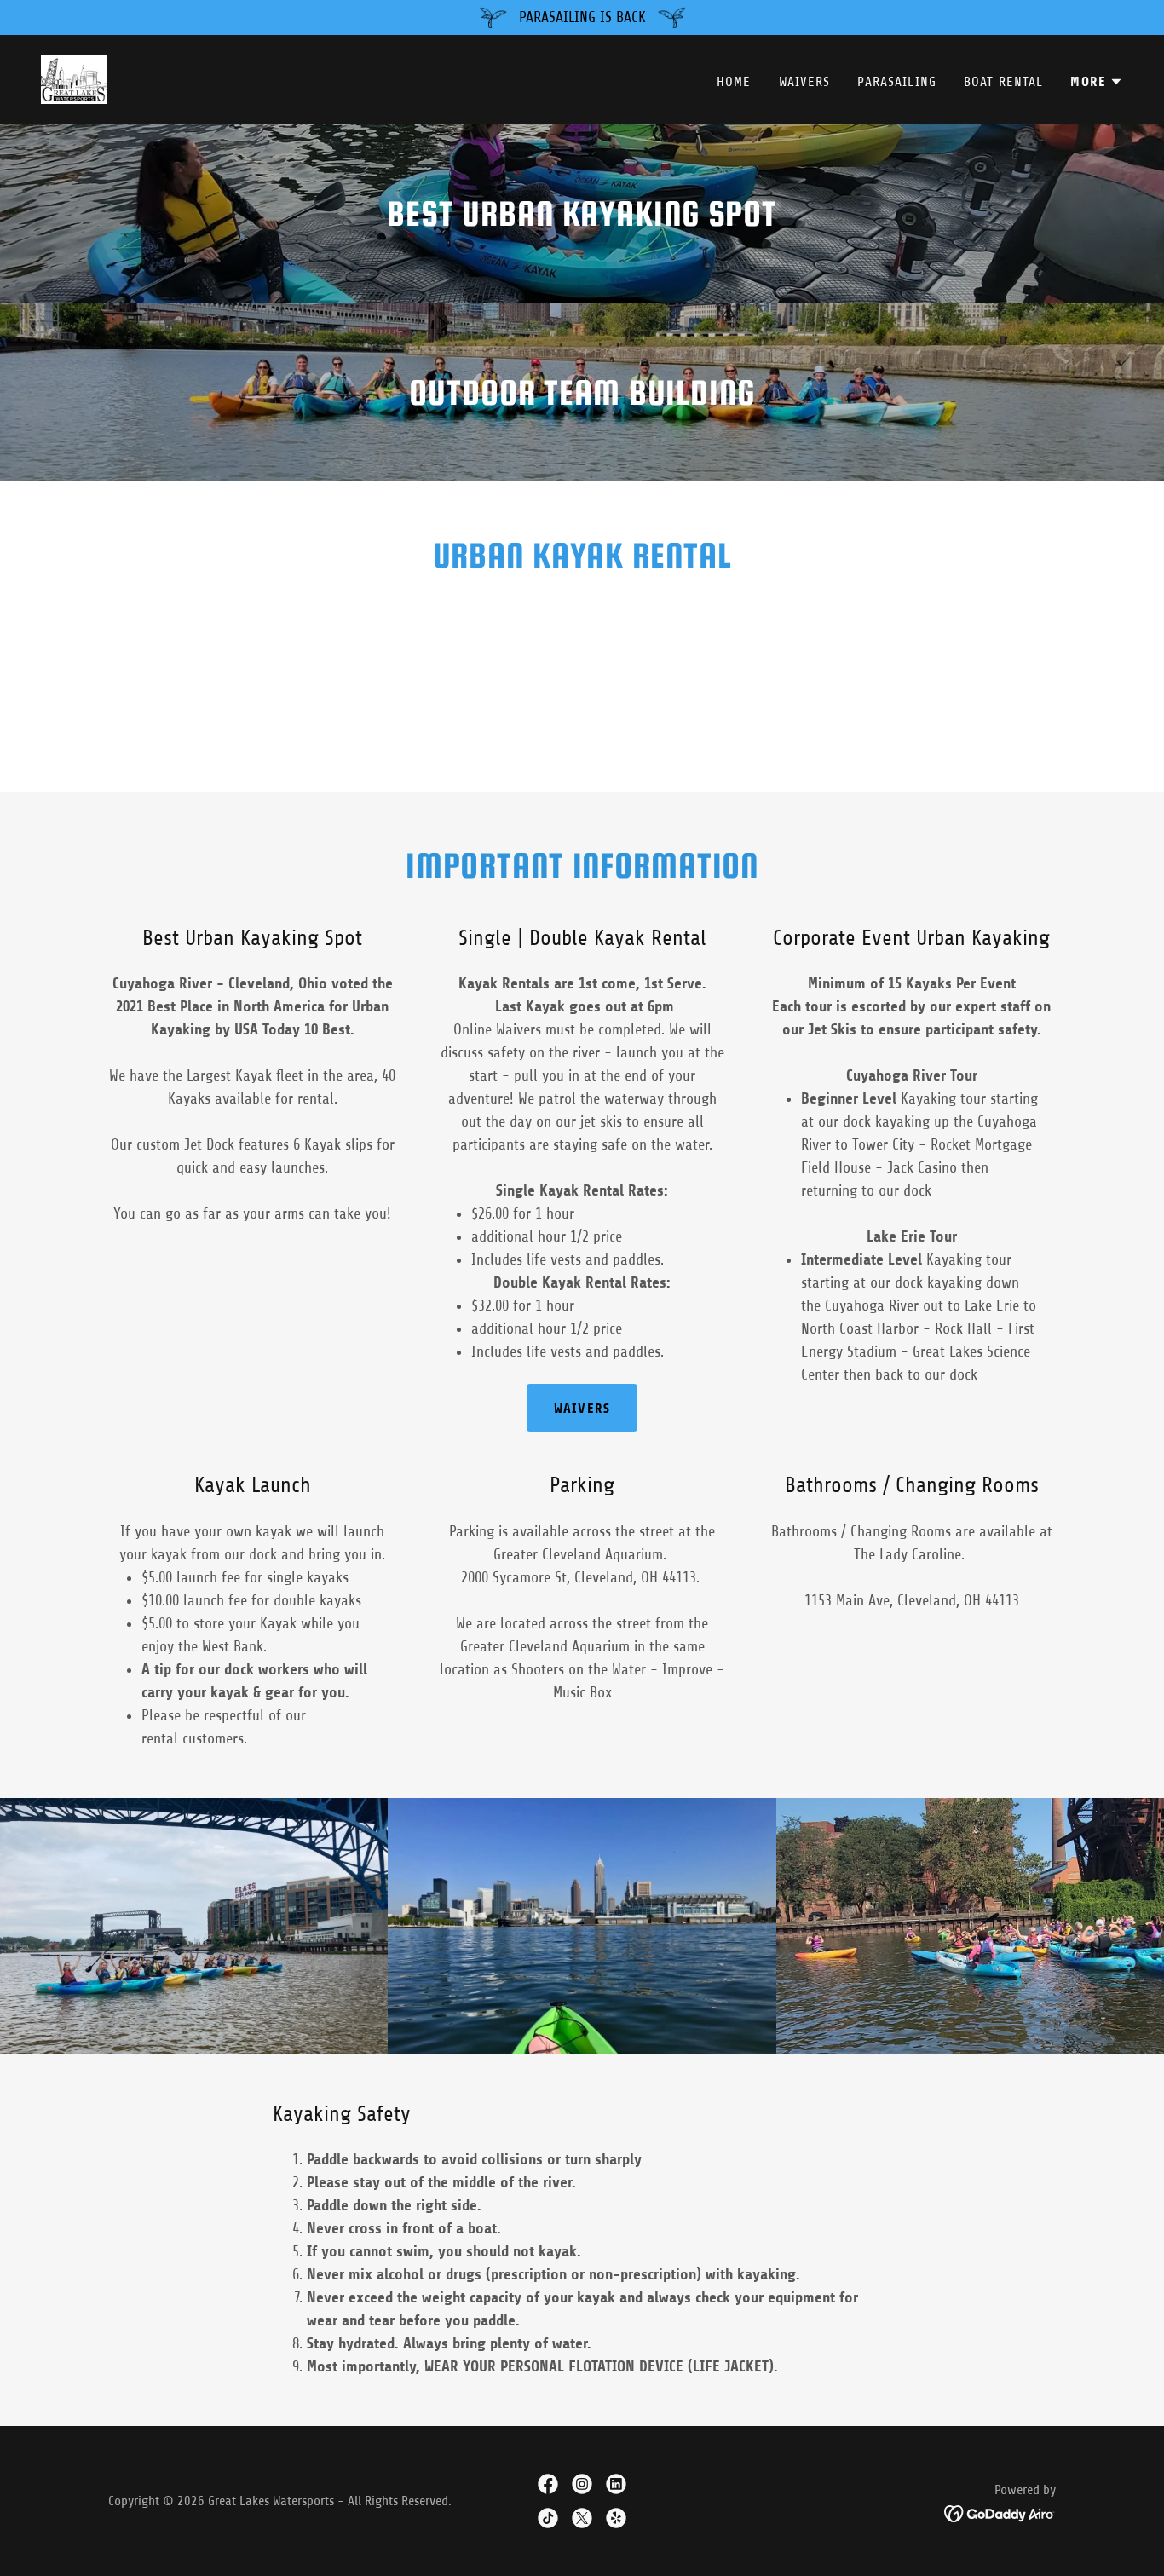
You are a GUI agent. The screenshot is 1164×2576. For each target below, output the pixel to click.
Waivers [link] (805, 82)
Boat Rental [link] (1004, 82)
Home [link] (734, 82)
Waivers (582, 1408)
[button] (1097, 82)
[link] (74, 78)
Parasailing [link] (897, 82)
